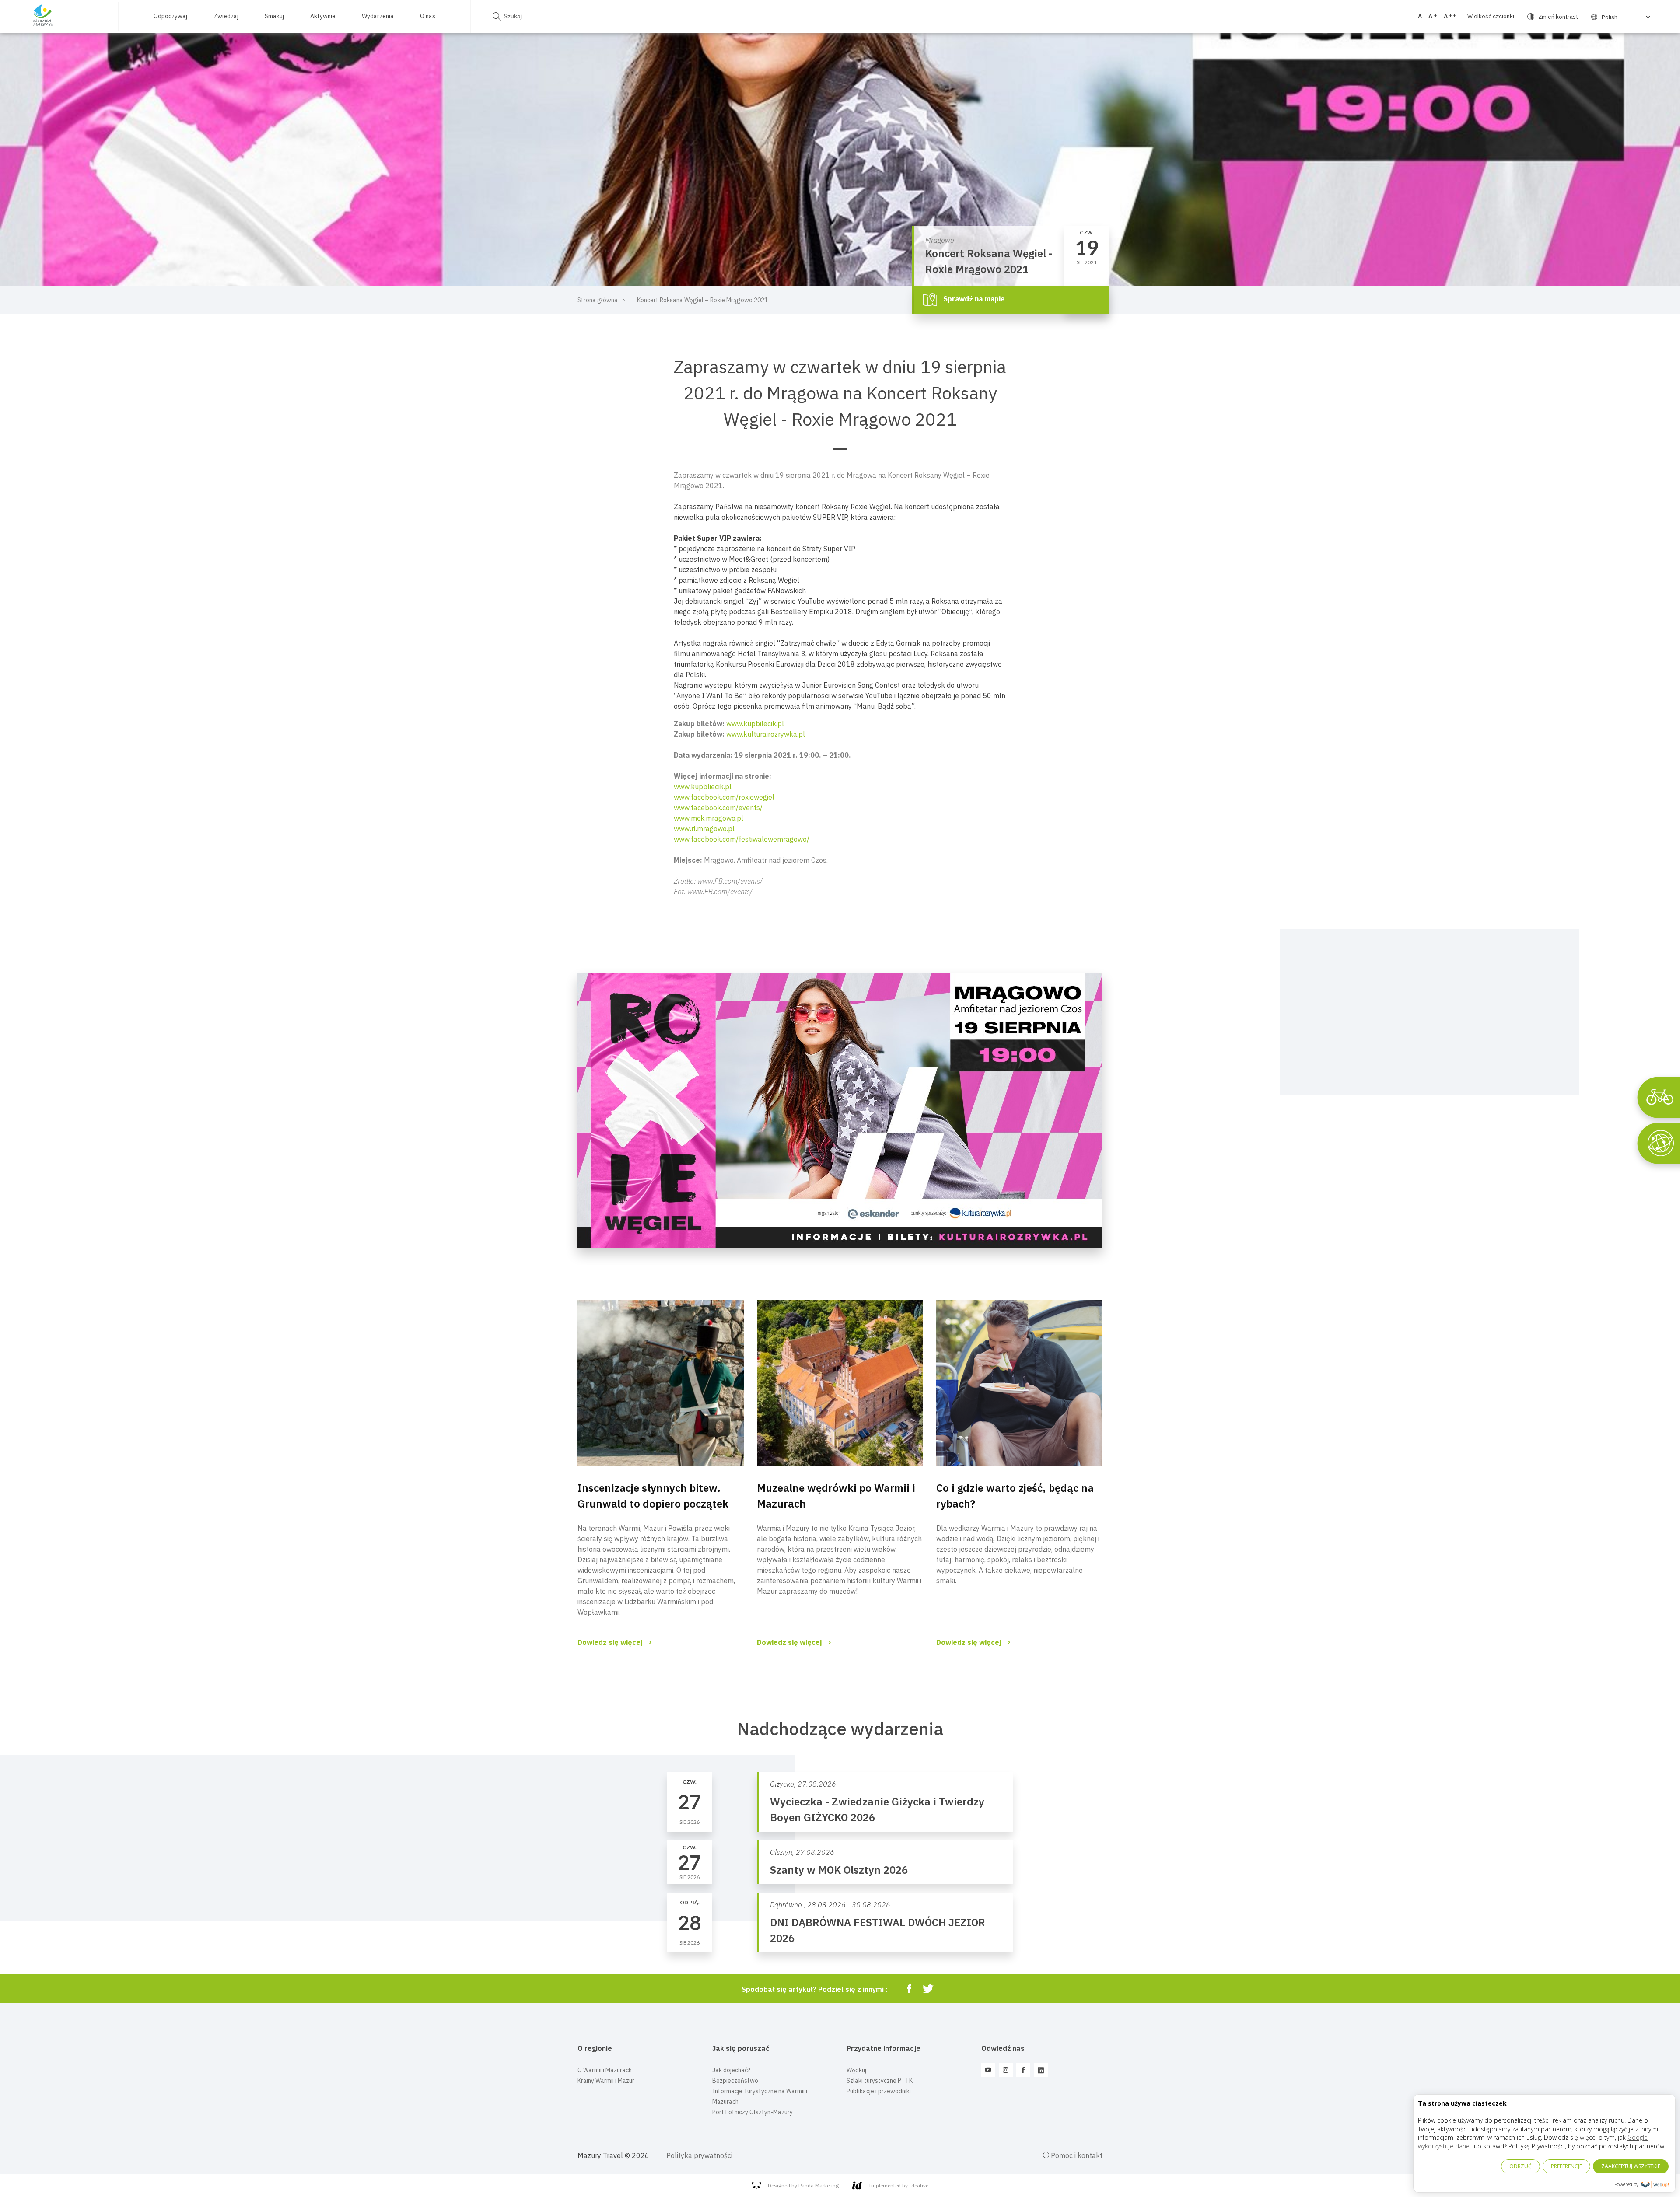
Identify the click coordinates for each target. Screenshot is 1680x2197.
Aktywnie (323, 16)
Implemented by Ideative (899, 2185)
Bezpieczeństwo (735, 2081)
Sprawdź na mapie (973, 299)
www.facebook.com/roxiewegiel (724, 797)
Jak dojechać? (731, 2070)
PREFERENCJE (1566, 2166)
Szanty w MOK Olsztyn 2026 (839, 1870)
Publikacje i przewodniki (879, 2091)
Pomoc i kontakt (1076, 2155)
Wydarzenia (378, 16)
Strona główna (598, 300)
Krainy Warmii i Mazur (606, 2081)
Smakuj (274, 16)
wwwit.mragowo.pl (704, 829)
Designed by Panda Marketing (803, 2185)
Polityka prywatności (699, 2155)
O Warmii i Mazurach (605, 2070)
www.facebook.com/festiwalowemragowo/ (742, 839)
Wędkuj (856, 2070)
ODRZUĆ (1521, 2166)
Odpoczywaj (170, 16)
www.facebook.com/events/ (718, 808)
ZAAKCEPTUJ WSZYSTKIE (1631, 2166)
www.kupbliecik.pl (703, 787)
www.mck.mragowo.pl (709, 818)
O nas (428, 16)
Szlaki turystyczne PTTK (880, 2081)
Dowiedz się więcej (610, 1642)
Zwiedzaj (226, 16)
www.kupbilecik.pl (755, 724)
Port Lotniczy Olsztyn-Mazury (752, 2112)
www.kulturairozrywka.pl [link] (766, 734)
